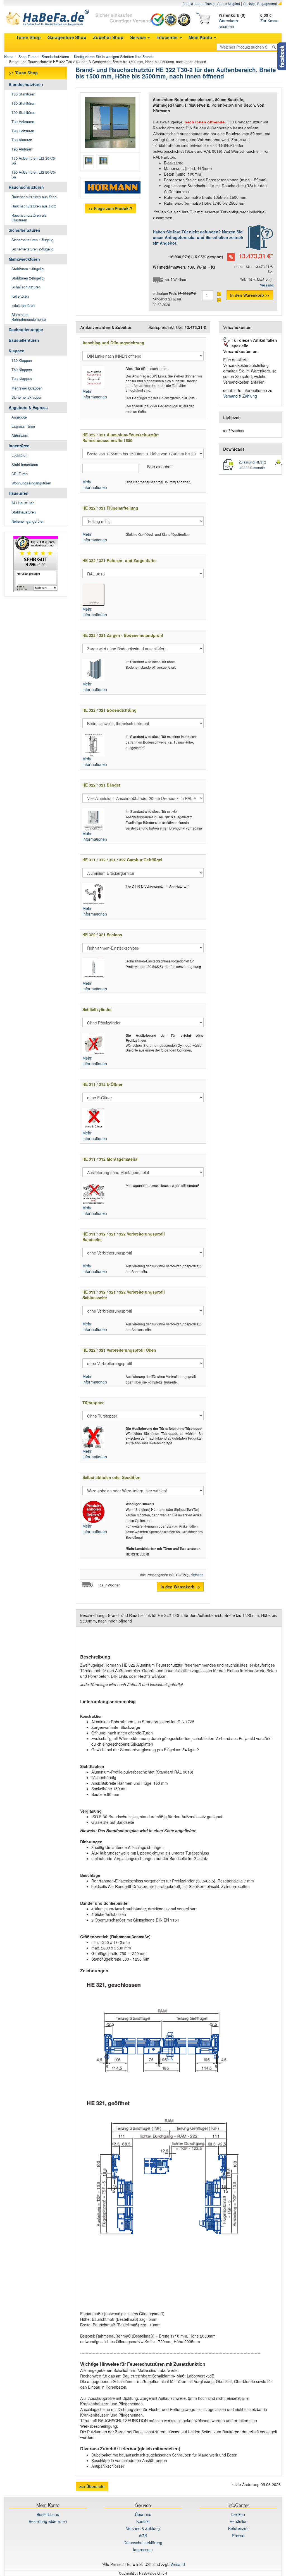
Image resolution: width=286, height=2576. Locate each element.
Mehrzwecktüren (24, 259)
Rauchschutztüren (26, 187)
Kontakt (143, 2521)
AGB (143, 2536)
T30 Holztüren (23, 122)
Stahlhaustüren (24, 512)
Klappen (17, 351)
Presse (238, 2536)
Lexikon (238, 2514)
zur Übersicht (92, 2486)
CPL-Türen (20, 474)
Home (9, 57)
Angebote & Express (28, 407)
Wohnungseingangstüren (31, 483)
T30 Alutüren (22, 140)
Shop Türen (28, 57)
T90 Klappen (22, 379)
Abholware (20, 435)
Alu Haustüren (23, 503)
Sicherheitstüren (24, 230)
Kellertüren (20, 296)
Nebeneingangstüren (28, 521)
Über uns (143, 2514)
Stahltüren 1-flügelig (28, 269)
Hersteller (238, 2521)
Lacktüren (19, 455)
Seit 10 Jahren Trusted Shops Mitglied (211, 3)
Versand (197, 1575)
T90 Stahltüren (23, 112)
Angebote (19, 417)
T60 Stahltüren (23, 103)
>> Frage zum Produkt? (110, 208)
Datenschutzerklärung (143, 2542)
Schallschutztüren (26, 287)
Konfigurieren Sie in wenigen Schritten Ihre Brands (114, 57)
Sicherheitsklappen (27, 397)
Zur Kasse (269, 21)
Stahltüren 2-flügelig (28, 278)
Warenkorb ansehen (228, 23)
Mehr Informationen (95, 394)
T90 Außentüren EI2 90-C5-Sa (34, 175)
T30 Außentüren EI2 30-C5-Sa (34, 161)
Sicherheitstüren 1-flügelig (32, 240)
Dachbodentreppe (26, 329)
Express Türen (23, 426)
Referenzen (238, 2528)
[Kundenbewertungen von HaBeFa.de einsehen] (36, 564)
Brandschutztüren (55, 57)
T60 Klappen (22, 370)
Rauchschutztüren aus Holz (34, 206)
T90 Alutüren (22, 149)
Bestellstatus (48, 2514)
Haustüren (19, 493)
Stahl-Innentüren (25, 464)
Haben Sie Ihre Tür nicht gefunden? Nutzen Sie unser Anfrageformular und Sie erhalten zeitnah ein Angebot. (198, 237)
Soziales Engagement (260, 3)
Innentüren (19, 446)
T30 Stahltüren (23, 94)
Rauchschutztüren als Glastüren (29, 218)
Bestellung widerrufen (48, 2521)
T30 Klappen (22, 360)
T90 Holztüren (23, 131)
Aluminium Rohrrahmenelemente (29, 317)
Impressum (143, 2549)
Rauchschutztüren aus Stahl (34, 197)
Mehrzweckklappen (27, 388)
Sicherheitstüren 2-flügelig (32, 249)
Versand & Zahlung (240, 396)
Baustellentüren (24, 340)
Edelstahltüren (23, 305)
